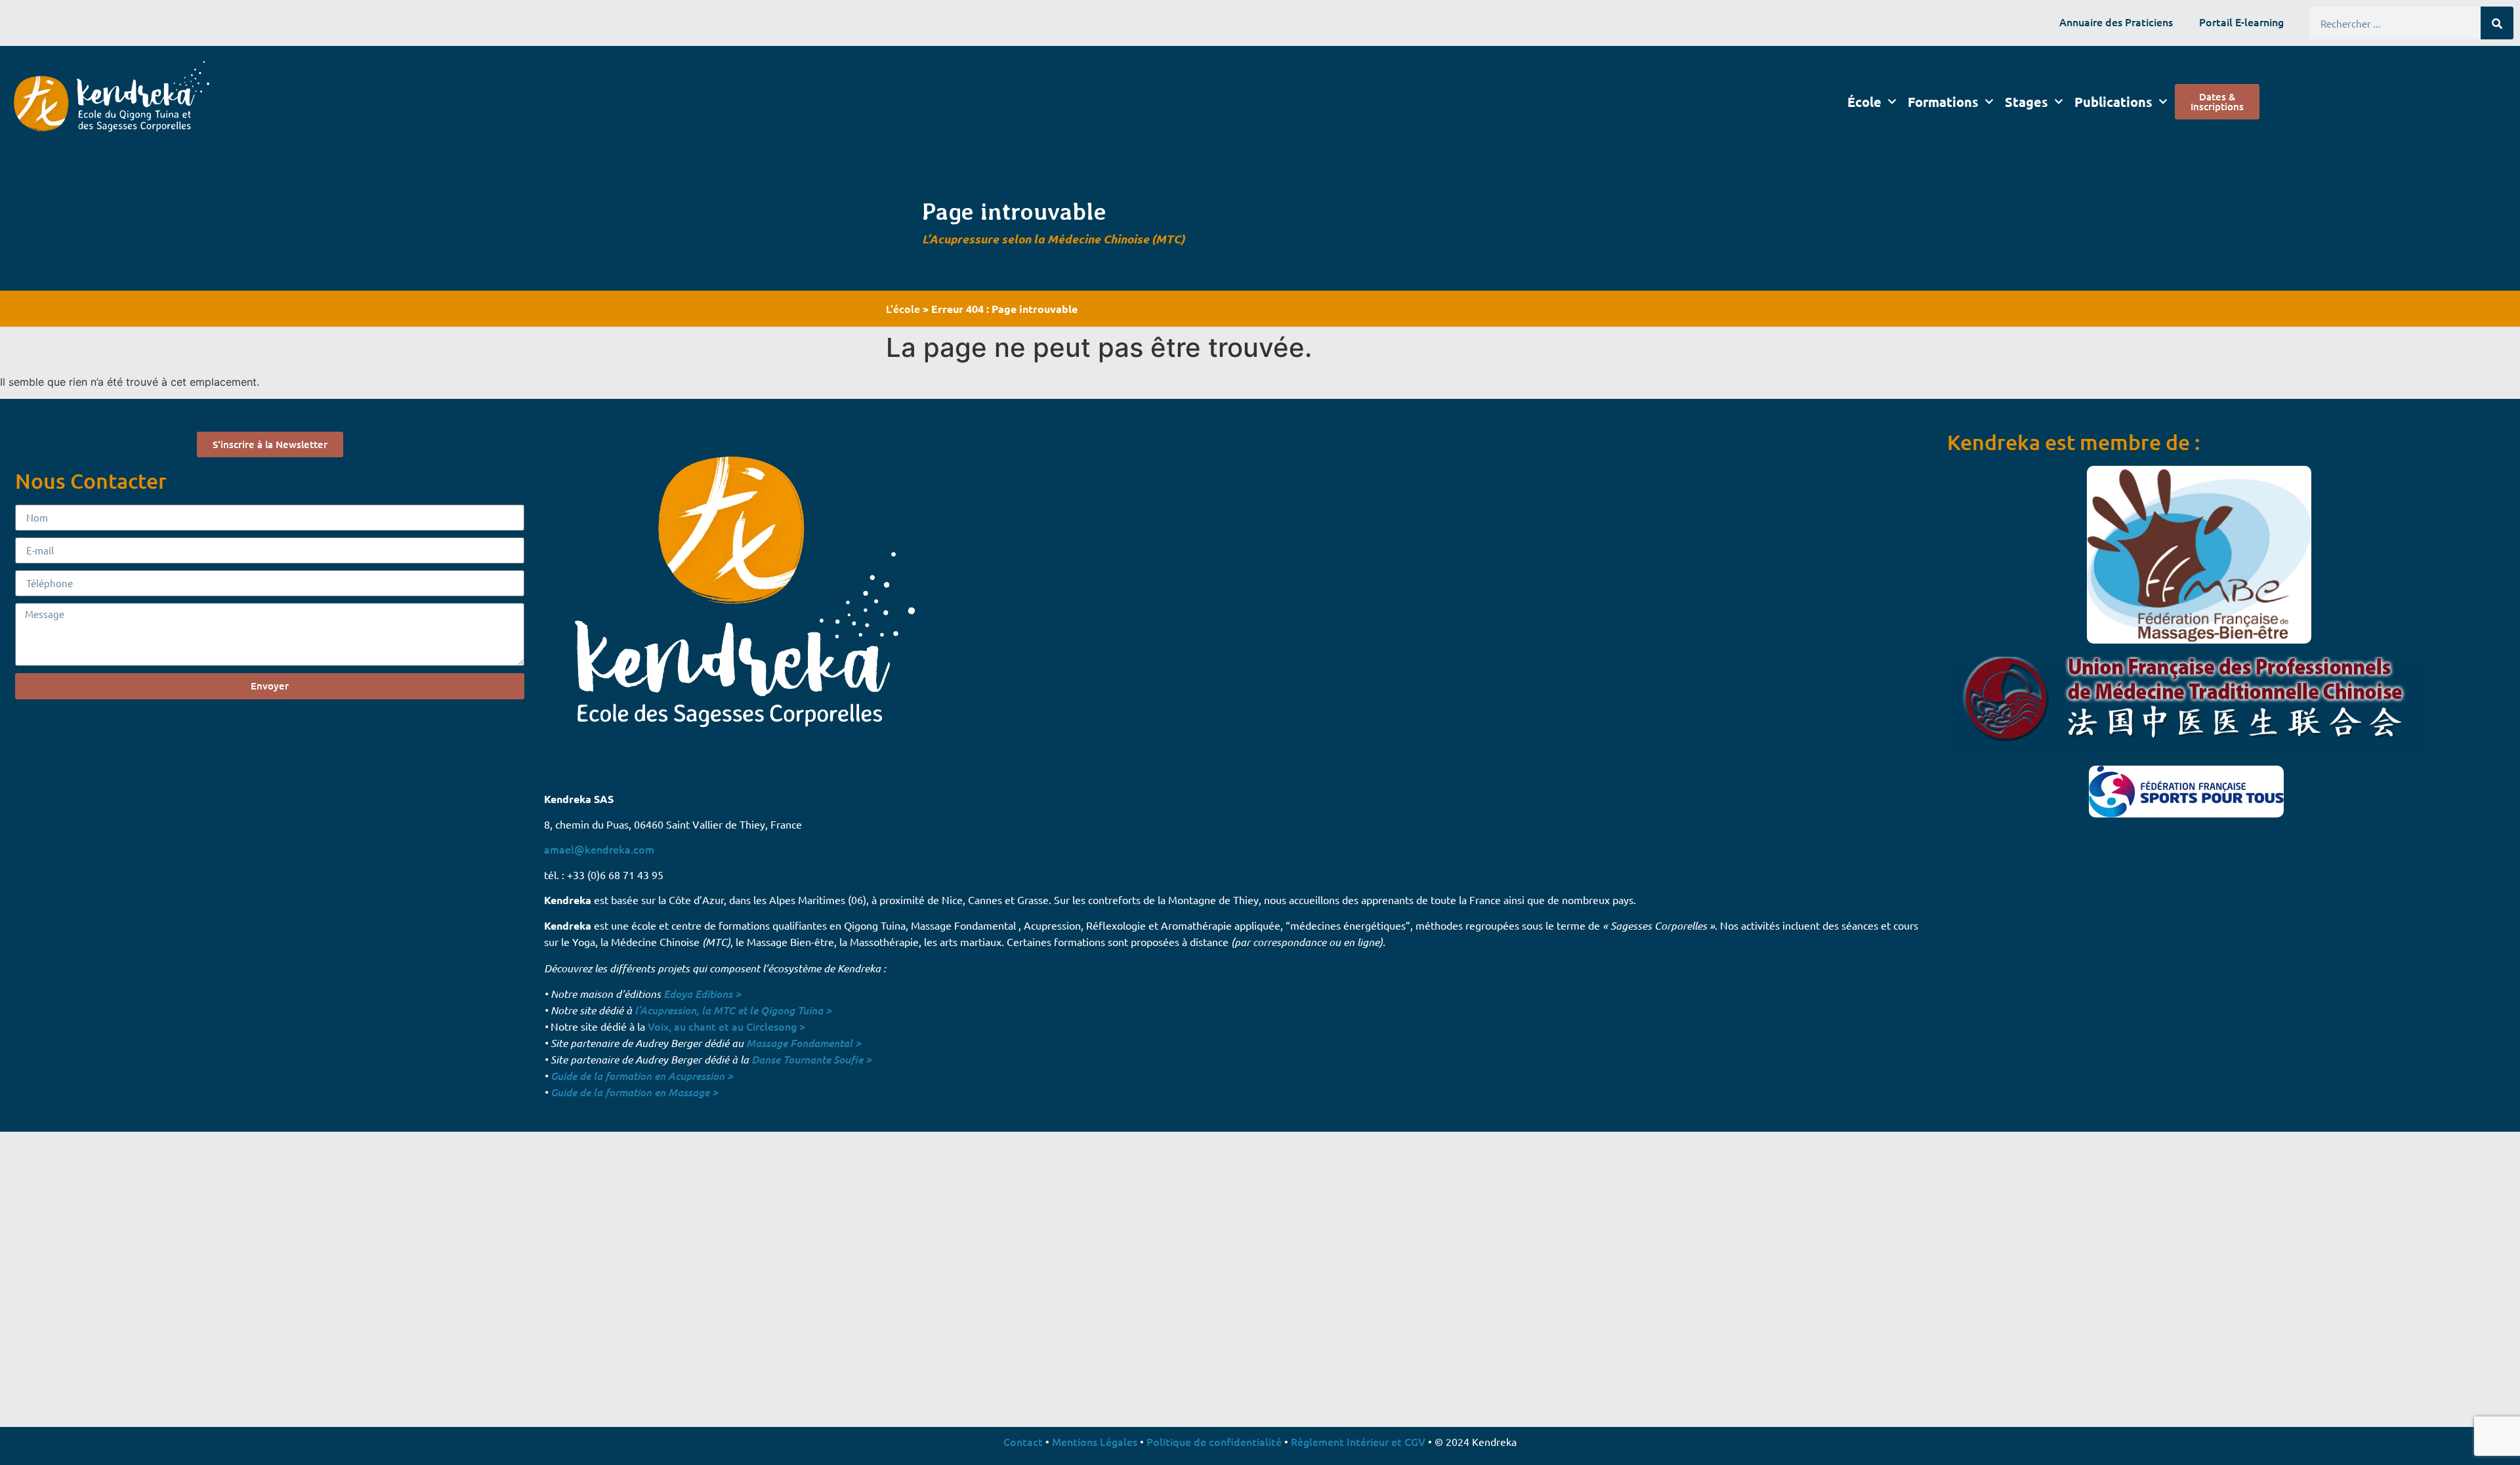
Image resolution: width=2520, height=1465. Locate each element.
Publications (2113, 102)
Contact (1023, 1441)
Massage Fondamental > (804, 1043)
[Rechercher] (2497, 23)
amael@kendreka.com (599, 849)
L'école (903, 308)
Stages (2026, 102)
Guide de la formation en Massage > (634, 1092)
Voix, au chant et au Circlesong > (726, 1026)
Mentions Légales (1095, 1441)
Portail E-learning (2241, 22)
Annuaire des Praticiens (2116, 22)
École (1864, 102)
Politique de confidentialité (1214, 1441)
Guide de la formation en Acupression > (642, 1076)
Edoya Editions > (702, 994)
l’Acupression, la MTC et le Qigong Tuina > (733, 1010)
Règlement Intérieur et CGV (1358, 1441)
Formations (1943, 102)
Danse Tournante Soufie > (811, 1059)
